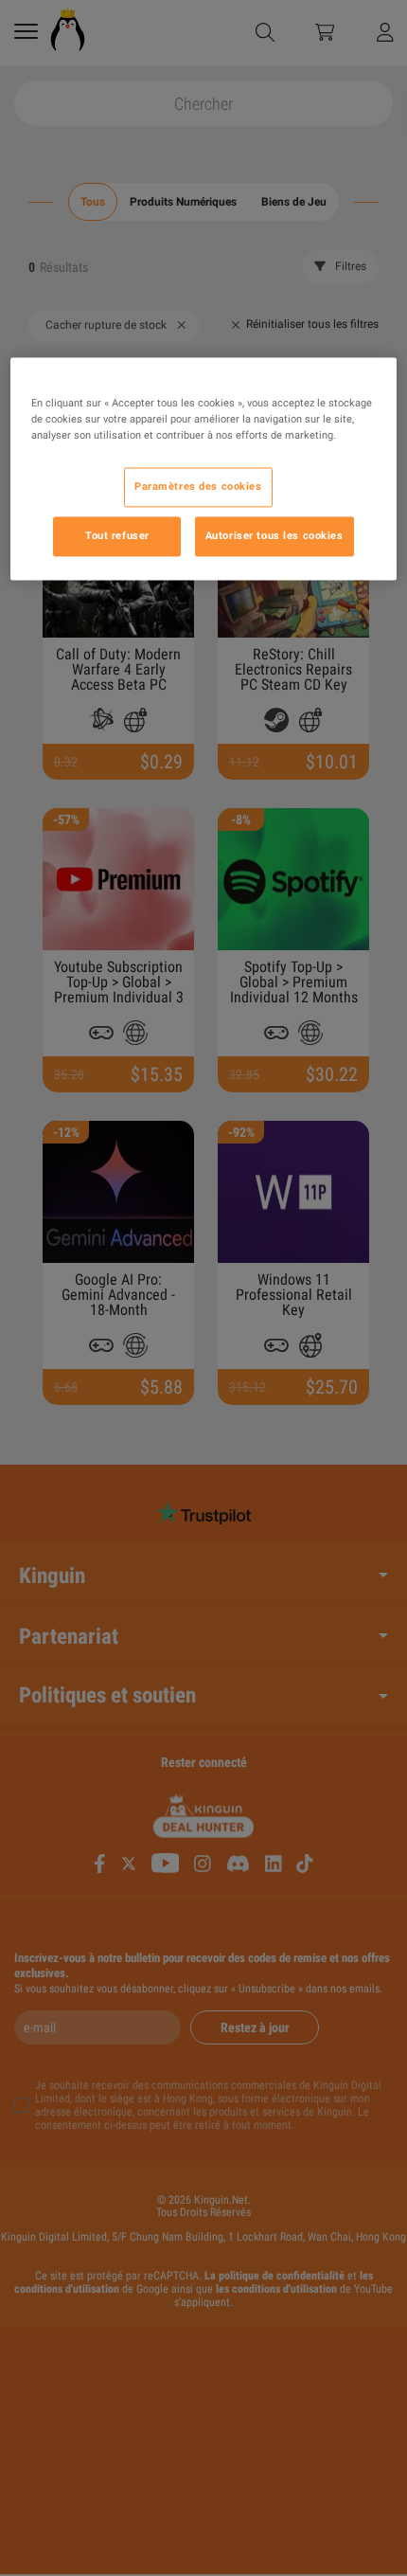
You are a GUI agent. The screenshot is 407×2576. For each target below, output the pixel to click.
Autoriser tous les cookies (274, 535)
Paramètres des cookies (198, 486)
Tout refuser (117, 535)
